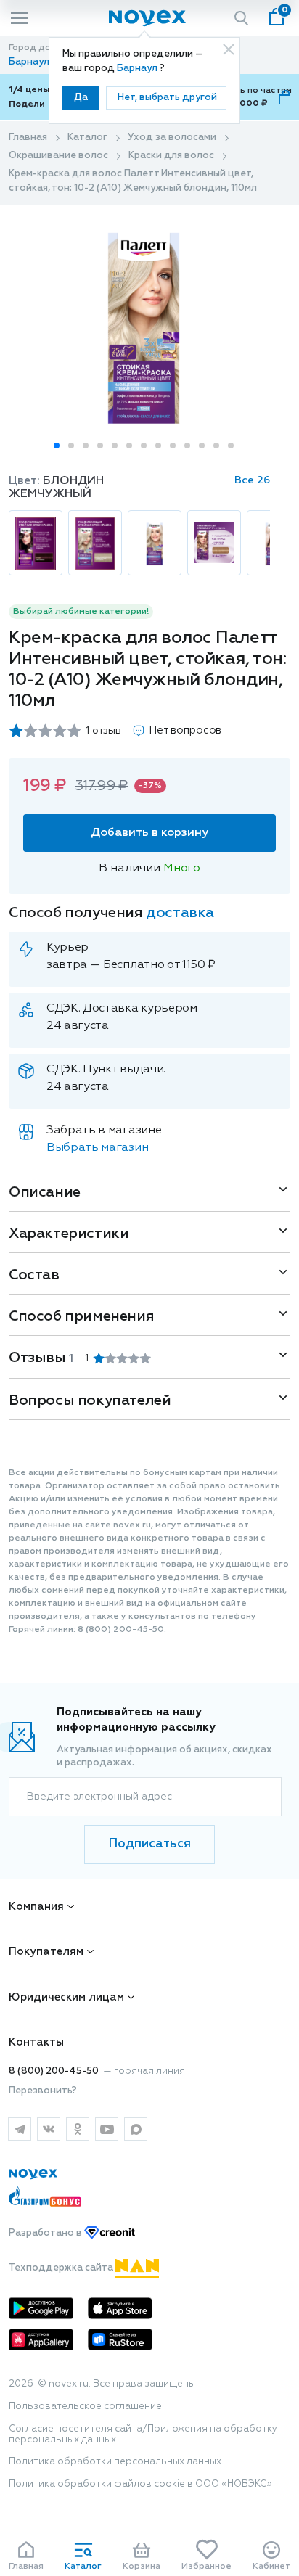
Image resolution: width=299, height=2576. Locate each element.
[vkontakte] (49, 2129)
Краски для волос (171, 156)
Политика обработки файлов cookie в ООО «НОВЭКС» (140, 2484)
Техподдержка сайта (62, 2268)
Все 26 (252, 480)
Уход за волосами (172, 138)
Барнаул (138, 69)
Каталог (87, 138)
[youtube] (107, 2129)
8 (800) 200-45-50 (54, 2071)
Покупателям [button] (46, 1952)
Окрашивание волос (58, 156)
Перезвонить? (43, 2091)
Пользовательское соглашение (85, 2407)
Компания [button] (36, 1907)
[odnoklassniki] (78, 2129)
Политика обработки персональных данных (115, 2462)
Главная (28, 138)
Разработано (46, 2233)
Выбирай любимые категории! (81, 612)
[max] (136, 2129)
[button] (57, 446)
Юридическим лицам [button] (66, 1997)
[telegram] (20, 2129)
